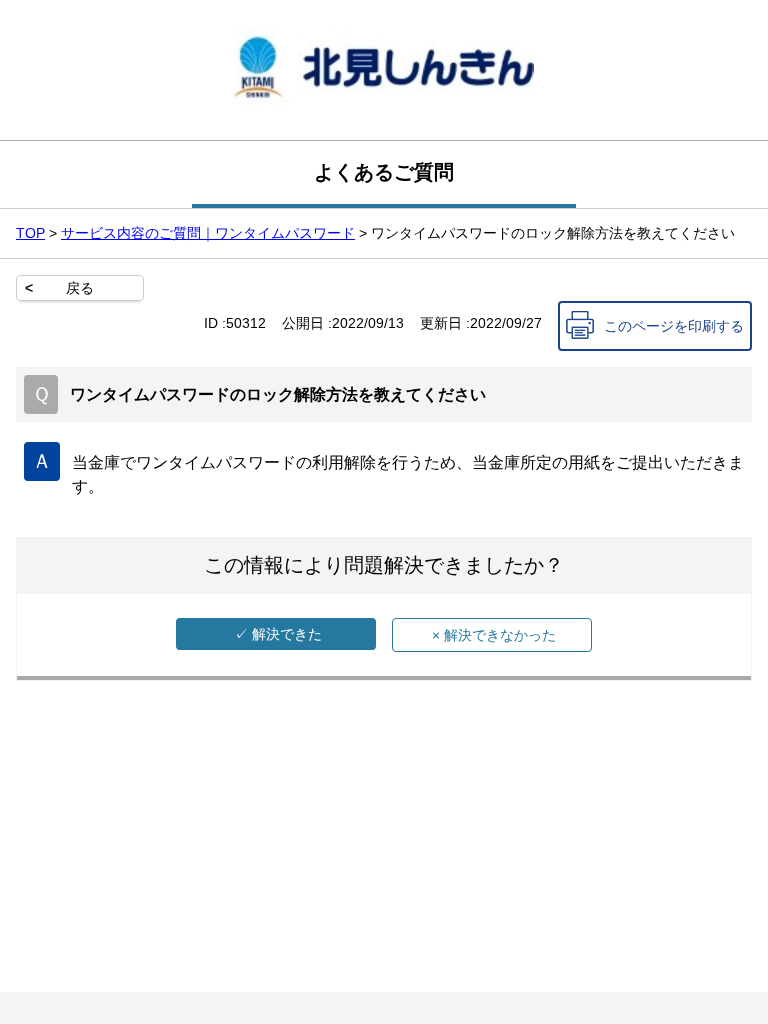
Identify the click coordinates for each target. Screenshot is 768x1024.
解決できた (278, 634)
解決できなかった (494, 635)
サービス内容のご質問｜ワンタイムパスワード (208, 233)
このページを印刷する (674, 326)
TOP (30, 233)
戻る (80, 288)
